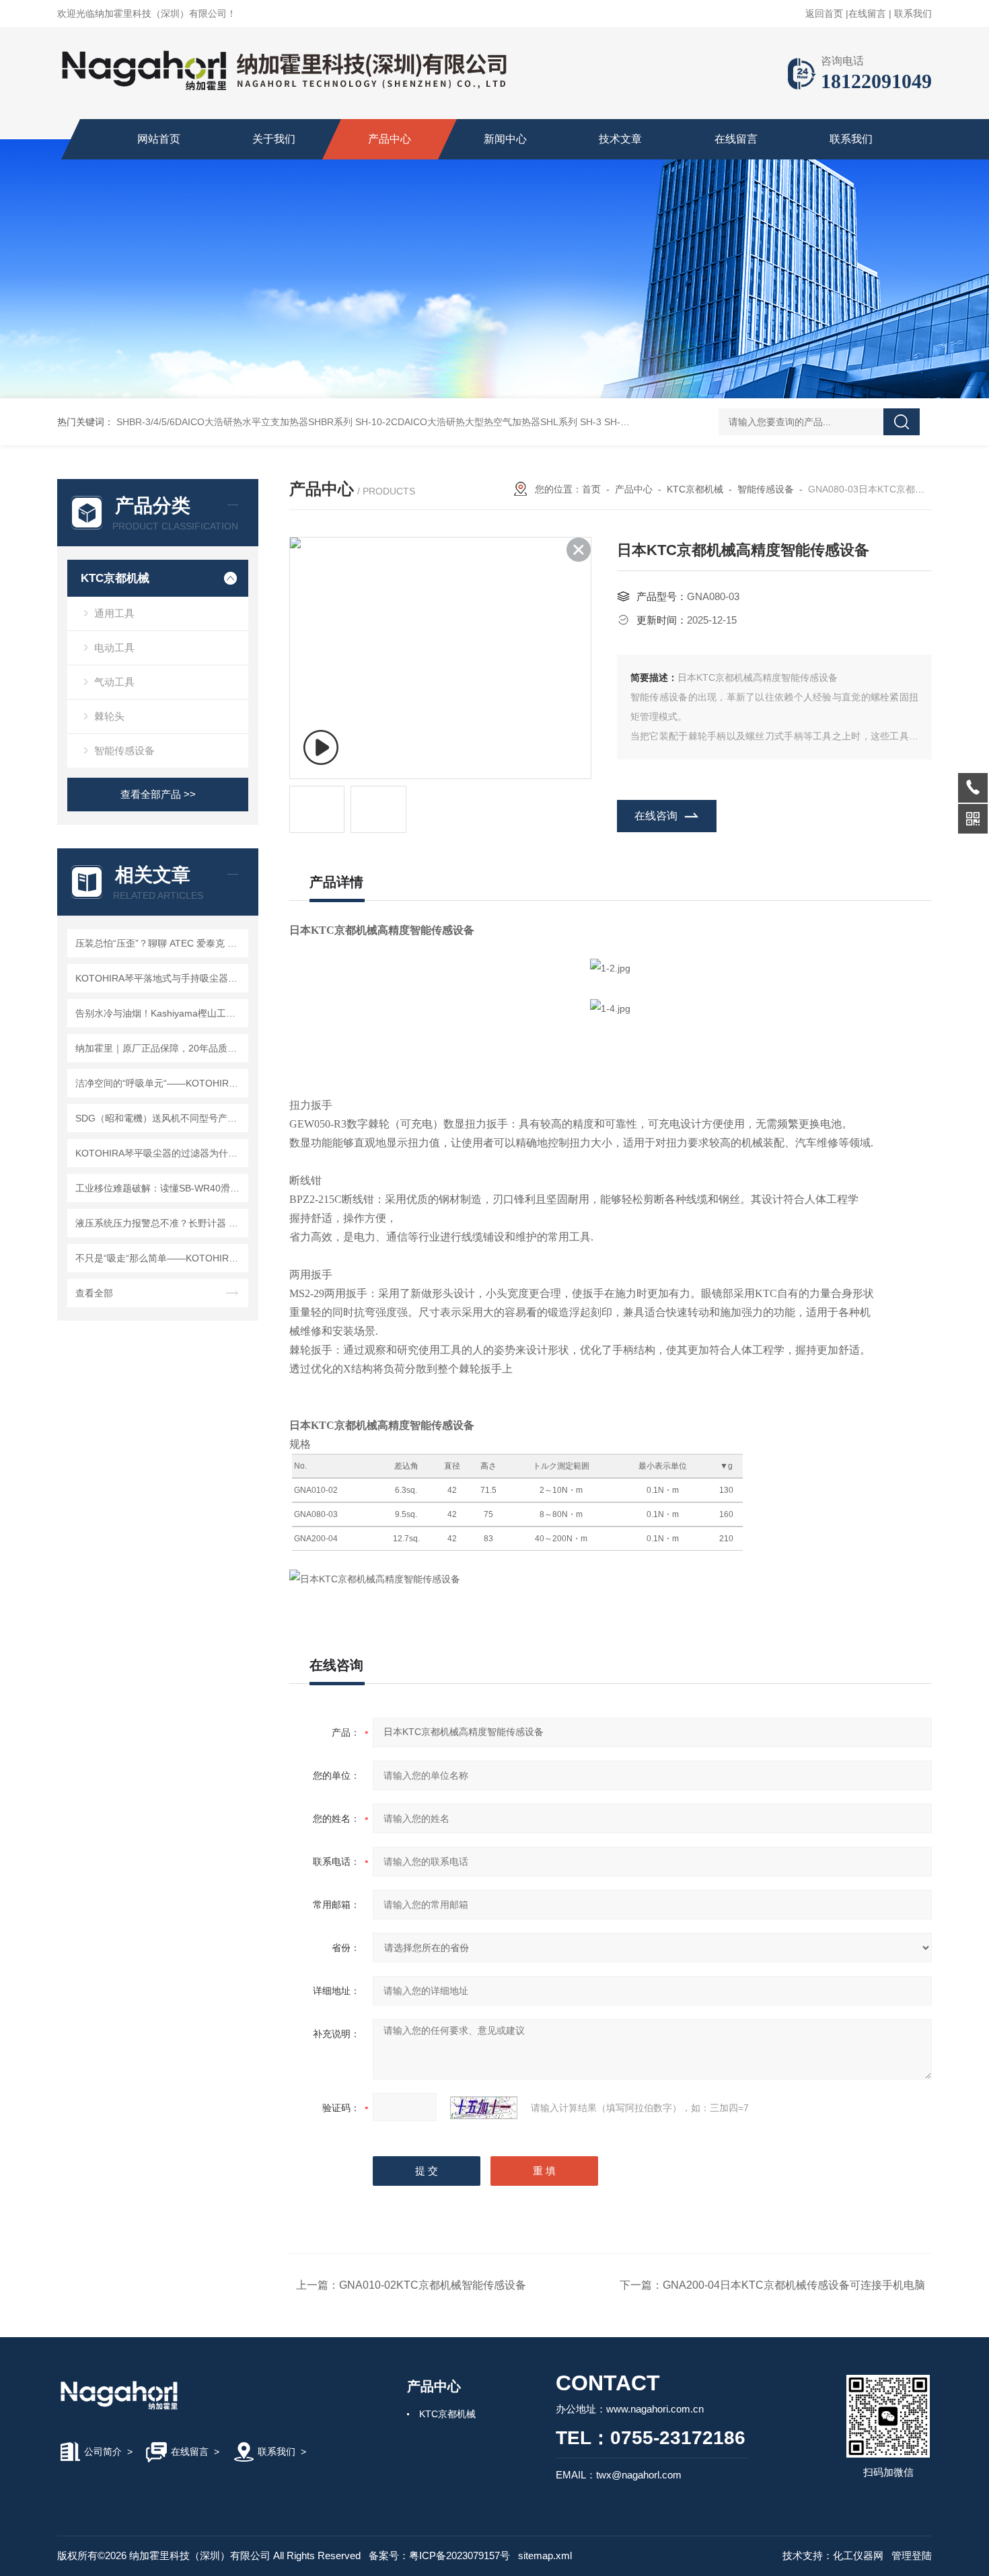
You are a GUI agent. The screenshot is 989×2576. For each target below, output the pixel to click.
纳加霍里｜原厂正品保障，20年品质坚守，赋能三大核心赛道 (160, 1048)
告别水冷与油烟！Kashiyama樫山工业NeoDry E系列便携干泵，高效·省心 (160, 1013)
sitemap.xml (545, 2555)
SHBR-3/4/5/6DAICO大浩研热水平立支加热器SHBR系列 (234, 422)
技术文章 (620, 139)
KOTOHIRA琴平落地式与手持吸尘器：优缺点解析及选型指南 (160, 978)
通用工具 (114, 613)
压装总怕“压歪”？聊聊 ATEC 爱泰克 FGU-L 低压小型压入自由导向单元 (160, 943)
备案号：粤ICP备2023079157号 (439, 2555)
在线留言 (867, 13)
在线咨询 (656, 816)
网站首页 (159, 139)
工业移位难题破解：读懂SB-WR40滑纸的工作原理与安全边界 (160, 1188)
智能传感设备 (124, 750)
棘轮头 (109, 716)
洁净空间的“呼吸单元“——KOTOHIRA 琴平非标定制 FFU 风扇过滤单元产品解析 (160, 1083)
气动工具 (114, 682)
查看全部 (94, 1293)
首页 (591, 489)
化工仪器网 (858, 2555)
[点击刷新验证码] (484, 2108)
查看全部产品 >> (158, 794)
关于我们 (274, 139)
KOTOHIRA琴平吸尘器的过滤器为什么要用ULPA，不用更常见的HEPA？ (160, 1153)
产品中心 (390, 139)
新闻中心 (505, 139)
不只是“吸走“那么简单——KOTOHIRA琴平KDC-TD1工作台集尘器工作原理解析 (160, 1258)
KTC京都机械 (115, 578)
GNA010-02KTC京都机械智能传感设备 (433, 2285)
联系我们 (913, 13)
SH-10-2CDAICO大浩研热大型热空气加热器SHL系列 (466, 422)
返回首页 (824, 13)
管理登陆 (912, 2555)
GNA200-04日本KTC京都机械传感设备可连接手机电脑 (794, 2285)
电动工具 (114, 648)
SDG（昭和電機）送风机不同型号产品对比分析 (160, 1118)
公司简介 (103, 2452)
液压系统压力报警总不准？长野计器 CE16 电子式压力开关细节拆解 (160, 1223)
